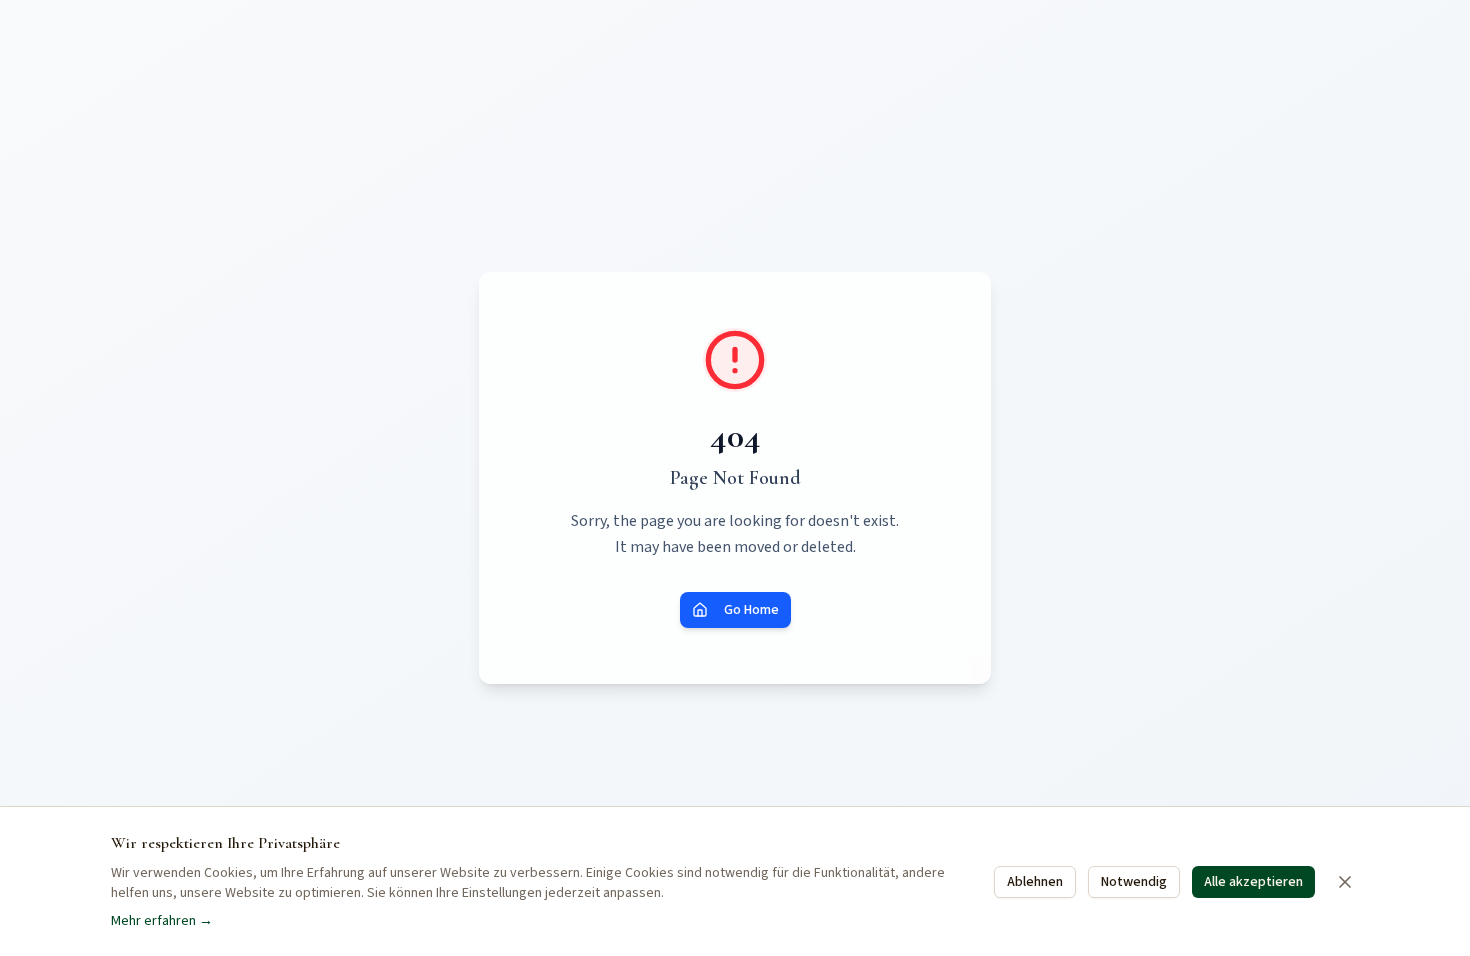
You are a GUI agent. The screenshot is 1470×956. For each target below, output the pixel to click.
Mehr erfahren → (162, 921)
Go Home (751, 610)
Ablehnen (1035, 882)
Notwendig (1134, 882)
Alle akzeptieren (1253, 882)
